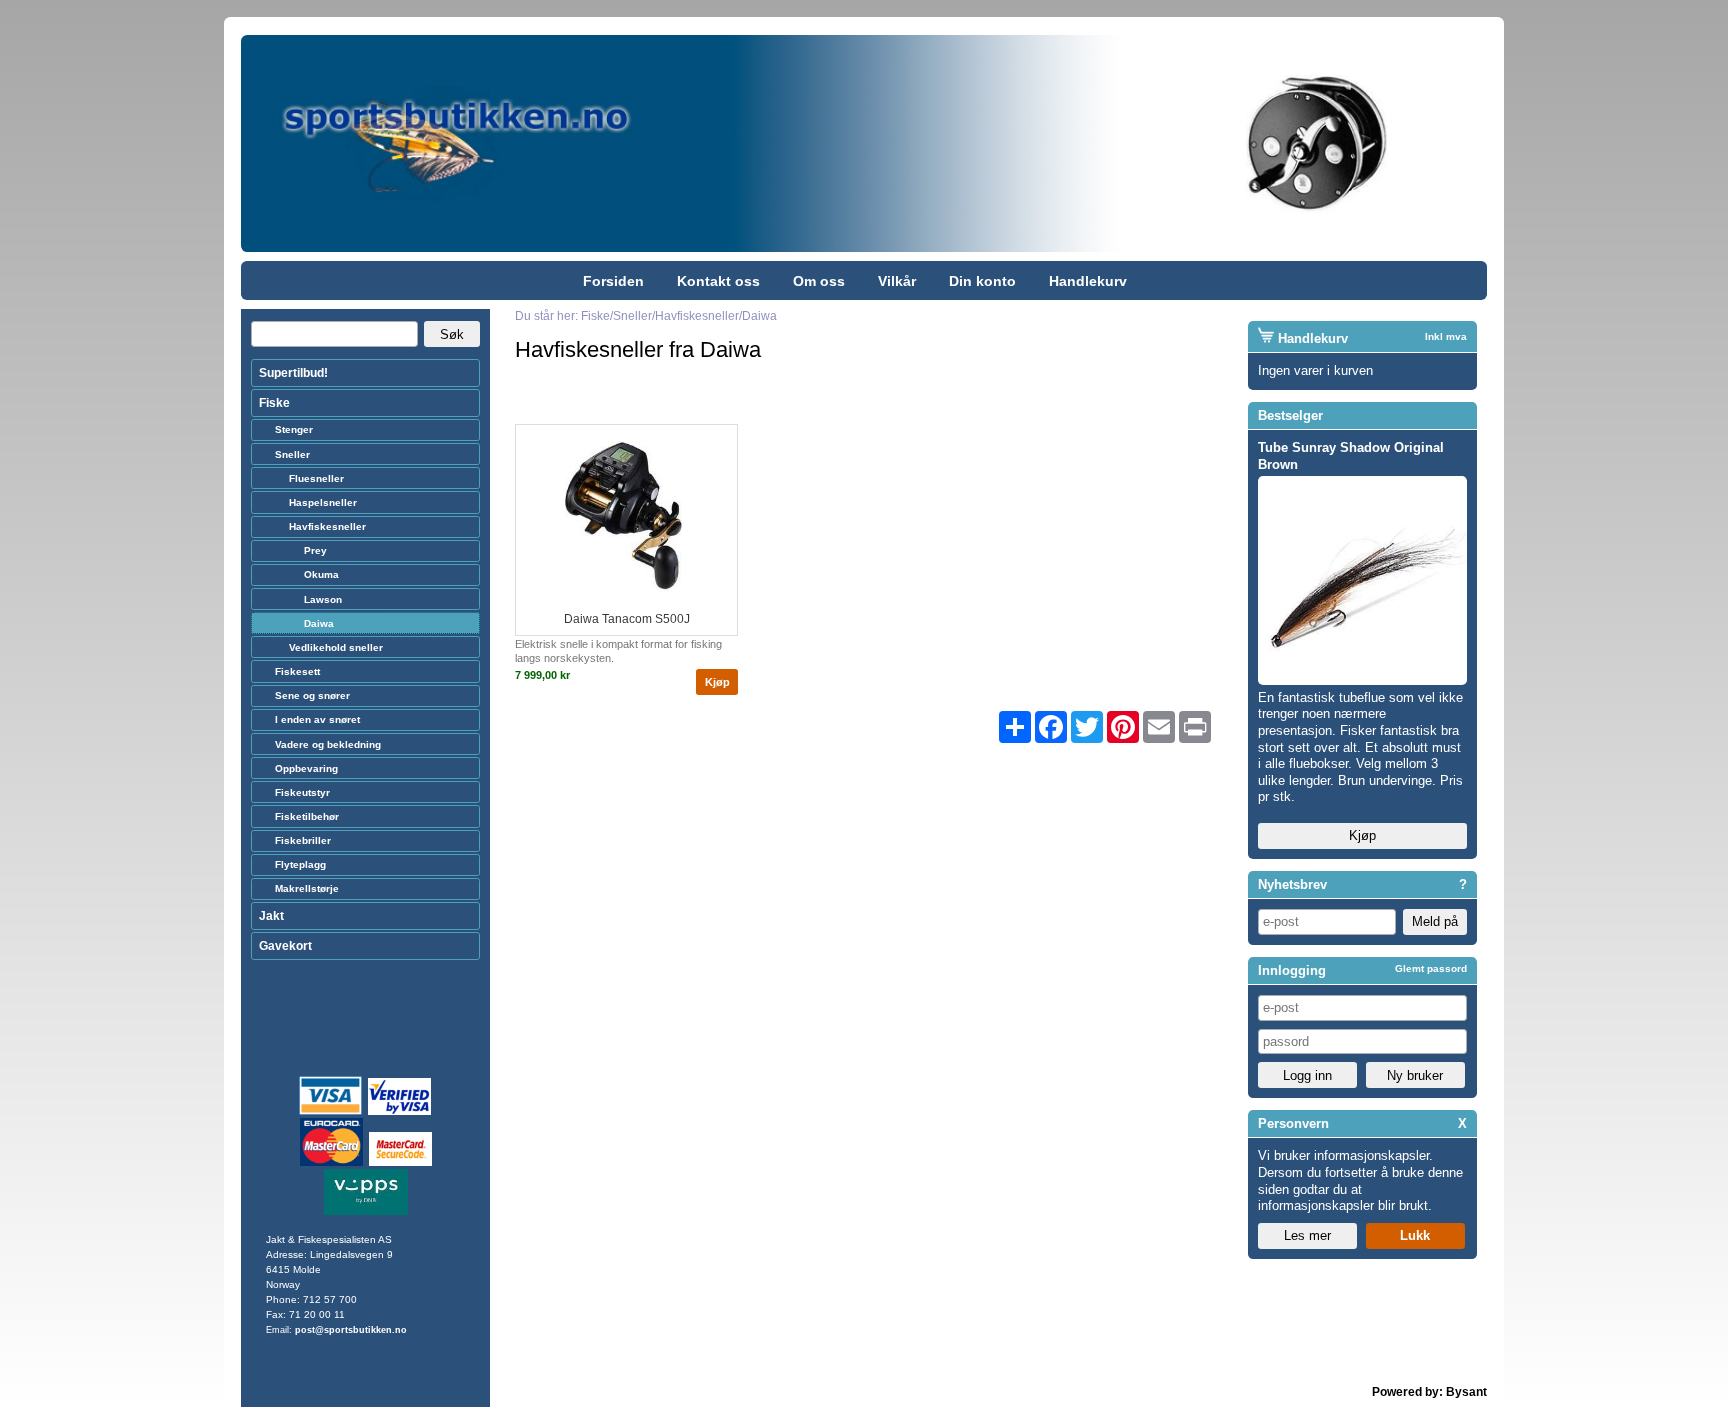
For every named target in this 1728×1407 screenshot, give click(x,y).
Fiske (274, 403)
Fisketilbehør (307, 816)
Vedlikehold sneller (336, 647)
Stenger (294, 429)
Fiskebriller (303, 840)
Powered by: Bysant (1429, 1392)
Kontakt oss (718, 281)
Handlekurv (1088, 281)
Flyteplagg (300, 864)
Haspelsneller (323, 502)
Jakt (271, 916)
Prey (315, 550)
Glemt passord (1431, 968)
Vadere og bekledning (328, 744)
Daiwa (319, 623)
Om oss (819, 281)
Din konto (982, 281)
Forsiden (613, 281)
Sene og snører (312, 695)
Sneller (292, 454)
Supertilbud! (293, 373)
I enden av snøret (317, 719)
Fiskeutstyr (302, 792)
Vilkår (897, 281)
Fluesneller (316, 478)
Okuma (321, 574)
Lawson (323, 599)
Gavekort (285, 946)
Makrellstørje (307, 888)
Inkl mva (1446, 336)
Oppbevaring (306, 768)
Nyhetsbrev (1292, 884)
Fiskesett (297, 671)
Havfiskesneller (327, 526)
